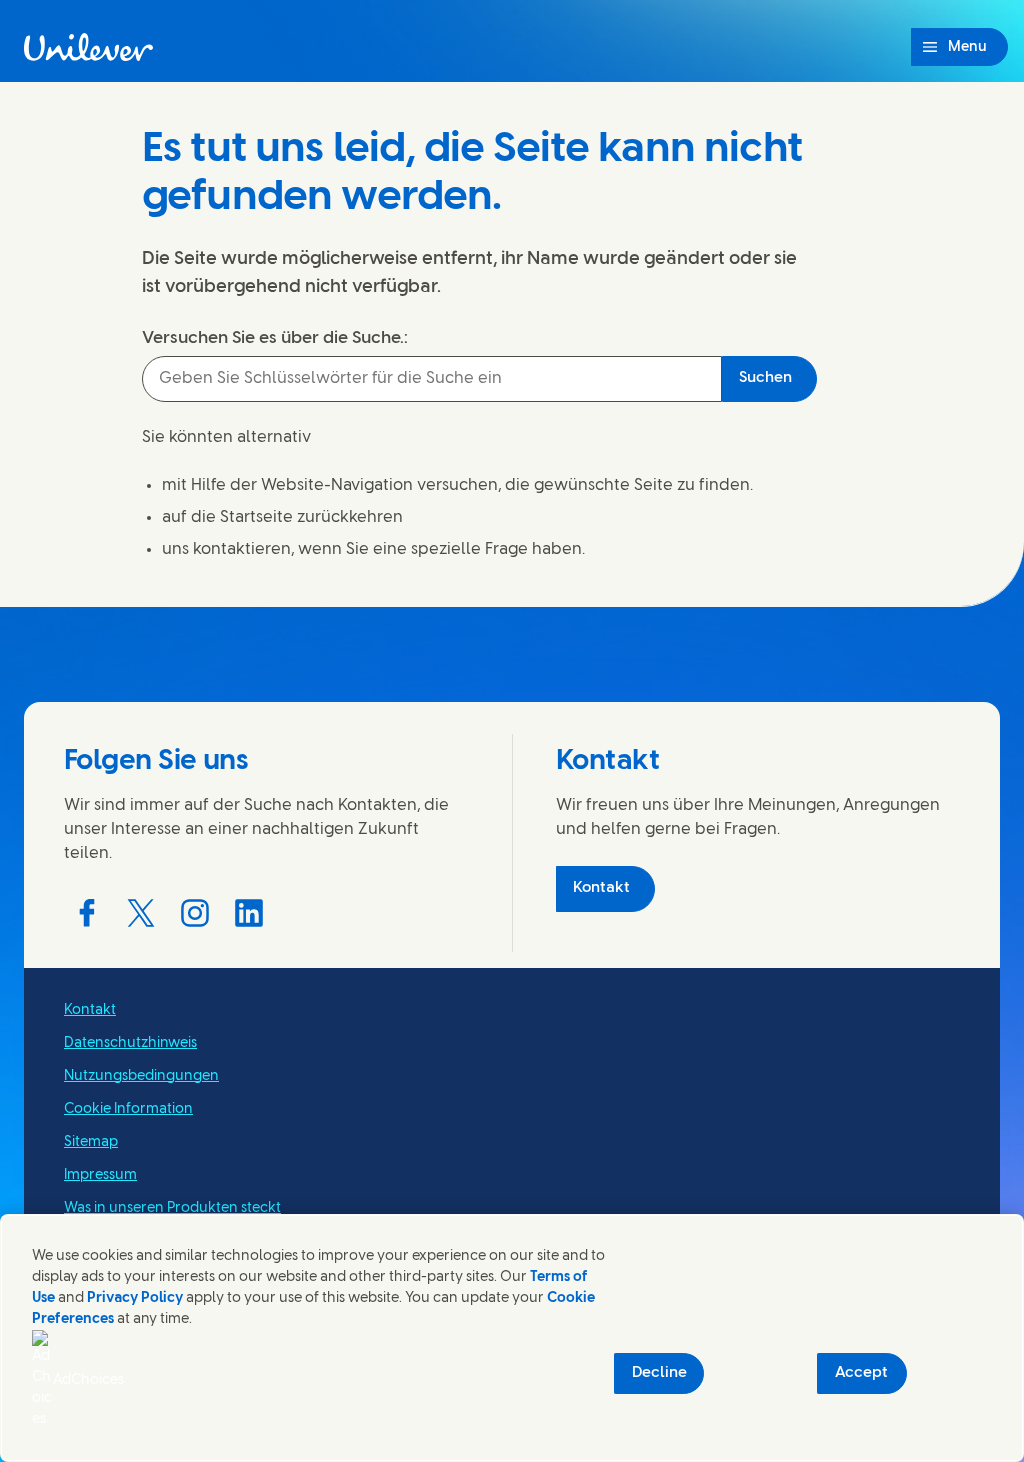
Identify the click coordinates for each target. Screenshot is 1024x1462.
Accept (861, 1373)
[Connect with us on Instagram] (195, 913)
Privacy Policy (135, 1298)
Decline (659, 1373)
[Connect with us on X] (141, 913)
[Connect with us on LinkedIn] (249, 913)
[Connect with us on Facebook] (87, 913)
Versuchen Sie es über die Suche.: (275, 338)
